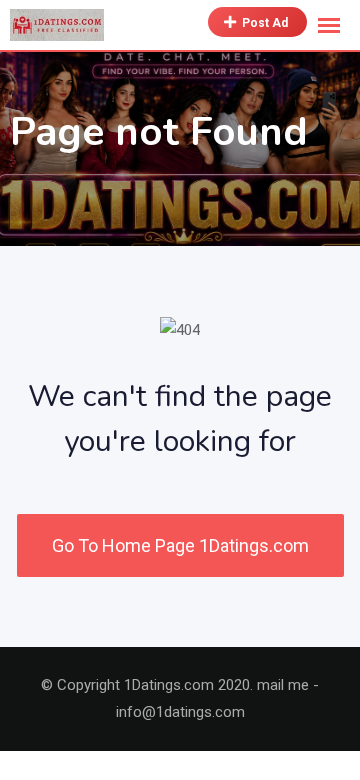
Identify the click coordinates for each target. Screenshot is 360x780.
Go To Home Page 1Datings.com (180, 545)
